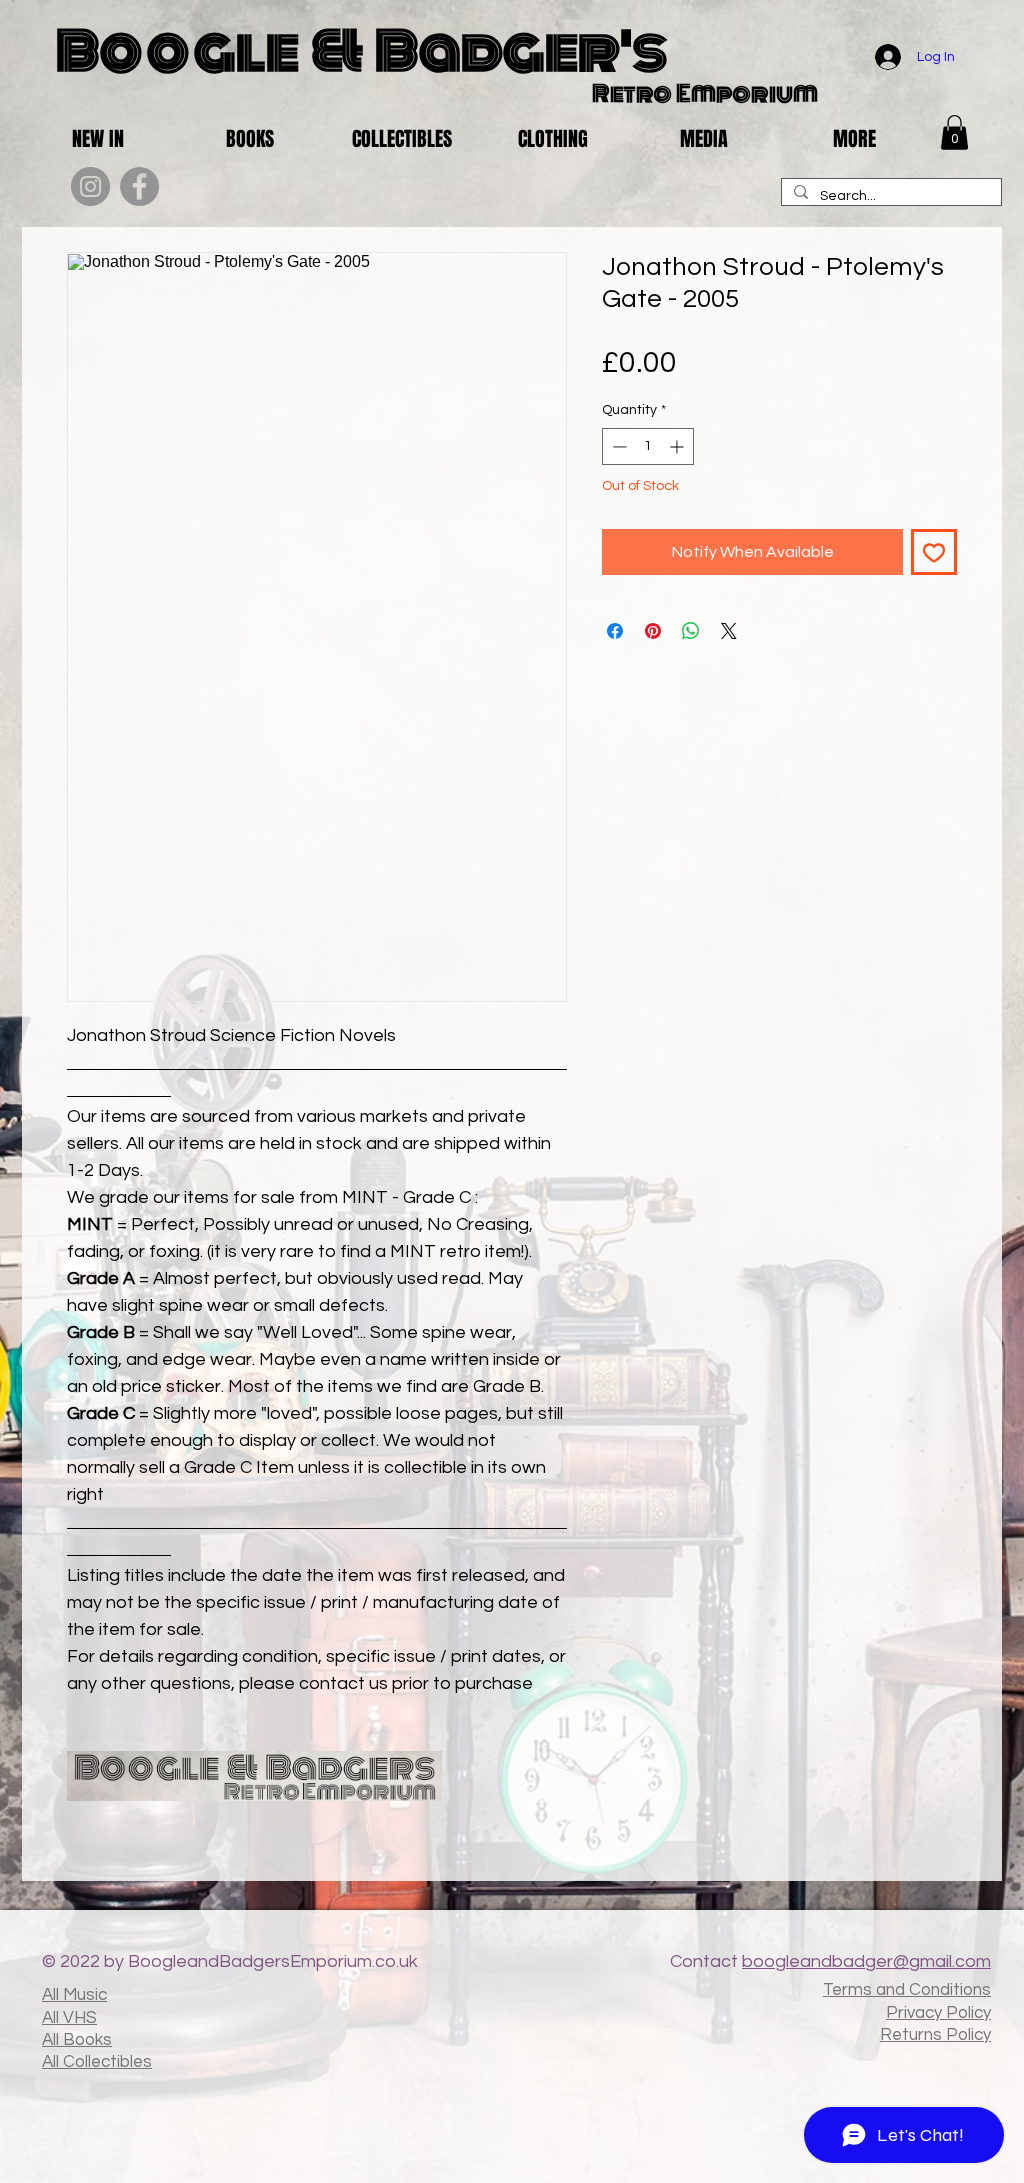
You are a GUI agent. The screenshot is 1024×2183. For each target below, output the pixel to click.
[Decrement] (617, 446)
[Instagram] (90, 186)
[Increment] (678, 446)
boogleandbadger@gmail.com (866, 1961)
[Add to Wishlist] (934, 552)
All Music (74, 1995)
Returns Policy (935, 2035)
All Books (77, 2040)
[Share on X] (729, 631)
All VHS (69, 2018)
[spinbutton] (648, 446)
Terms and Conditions (907, 1990)
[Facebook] (139, 186)
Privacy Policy (938, 2013)
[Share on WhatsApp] (691, 631)
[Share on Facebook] (615, 631)
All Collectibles (97, 2062)
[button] (954, 132)
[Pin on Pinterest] (653, 631)
